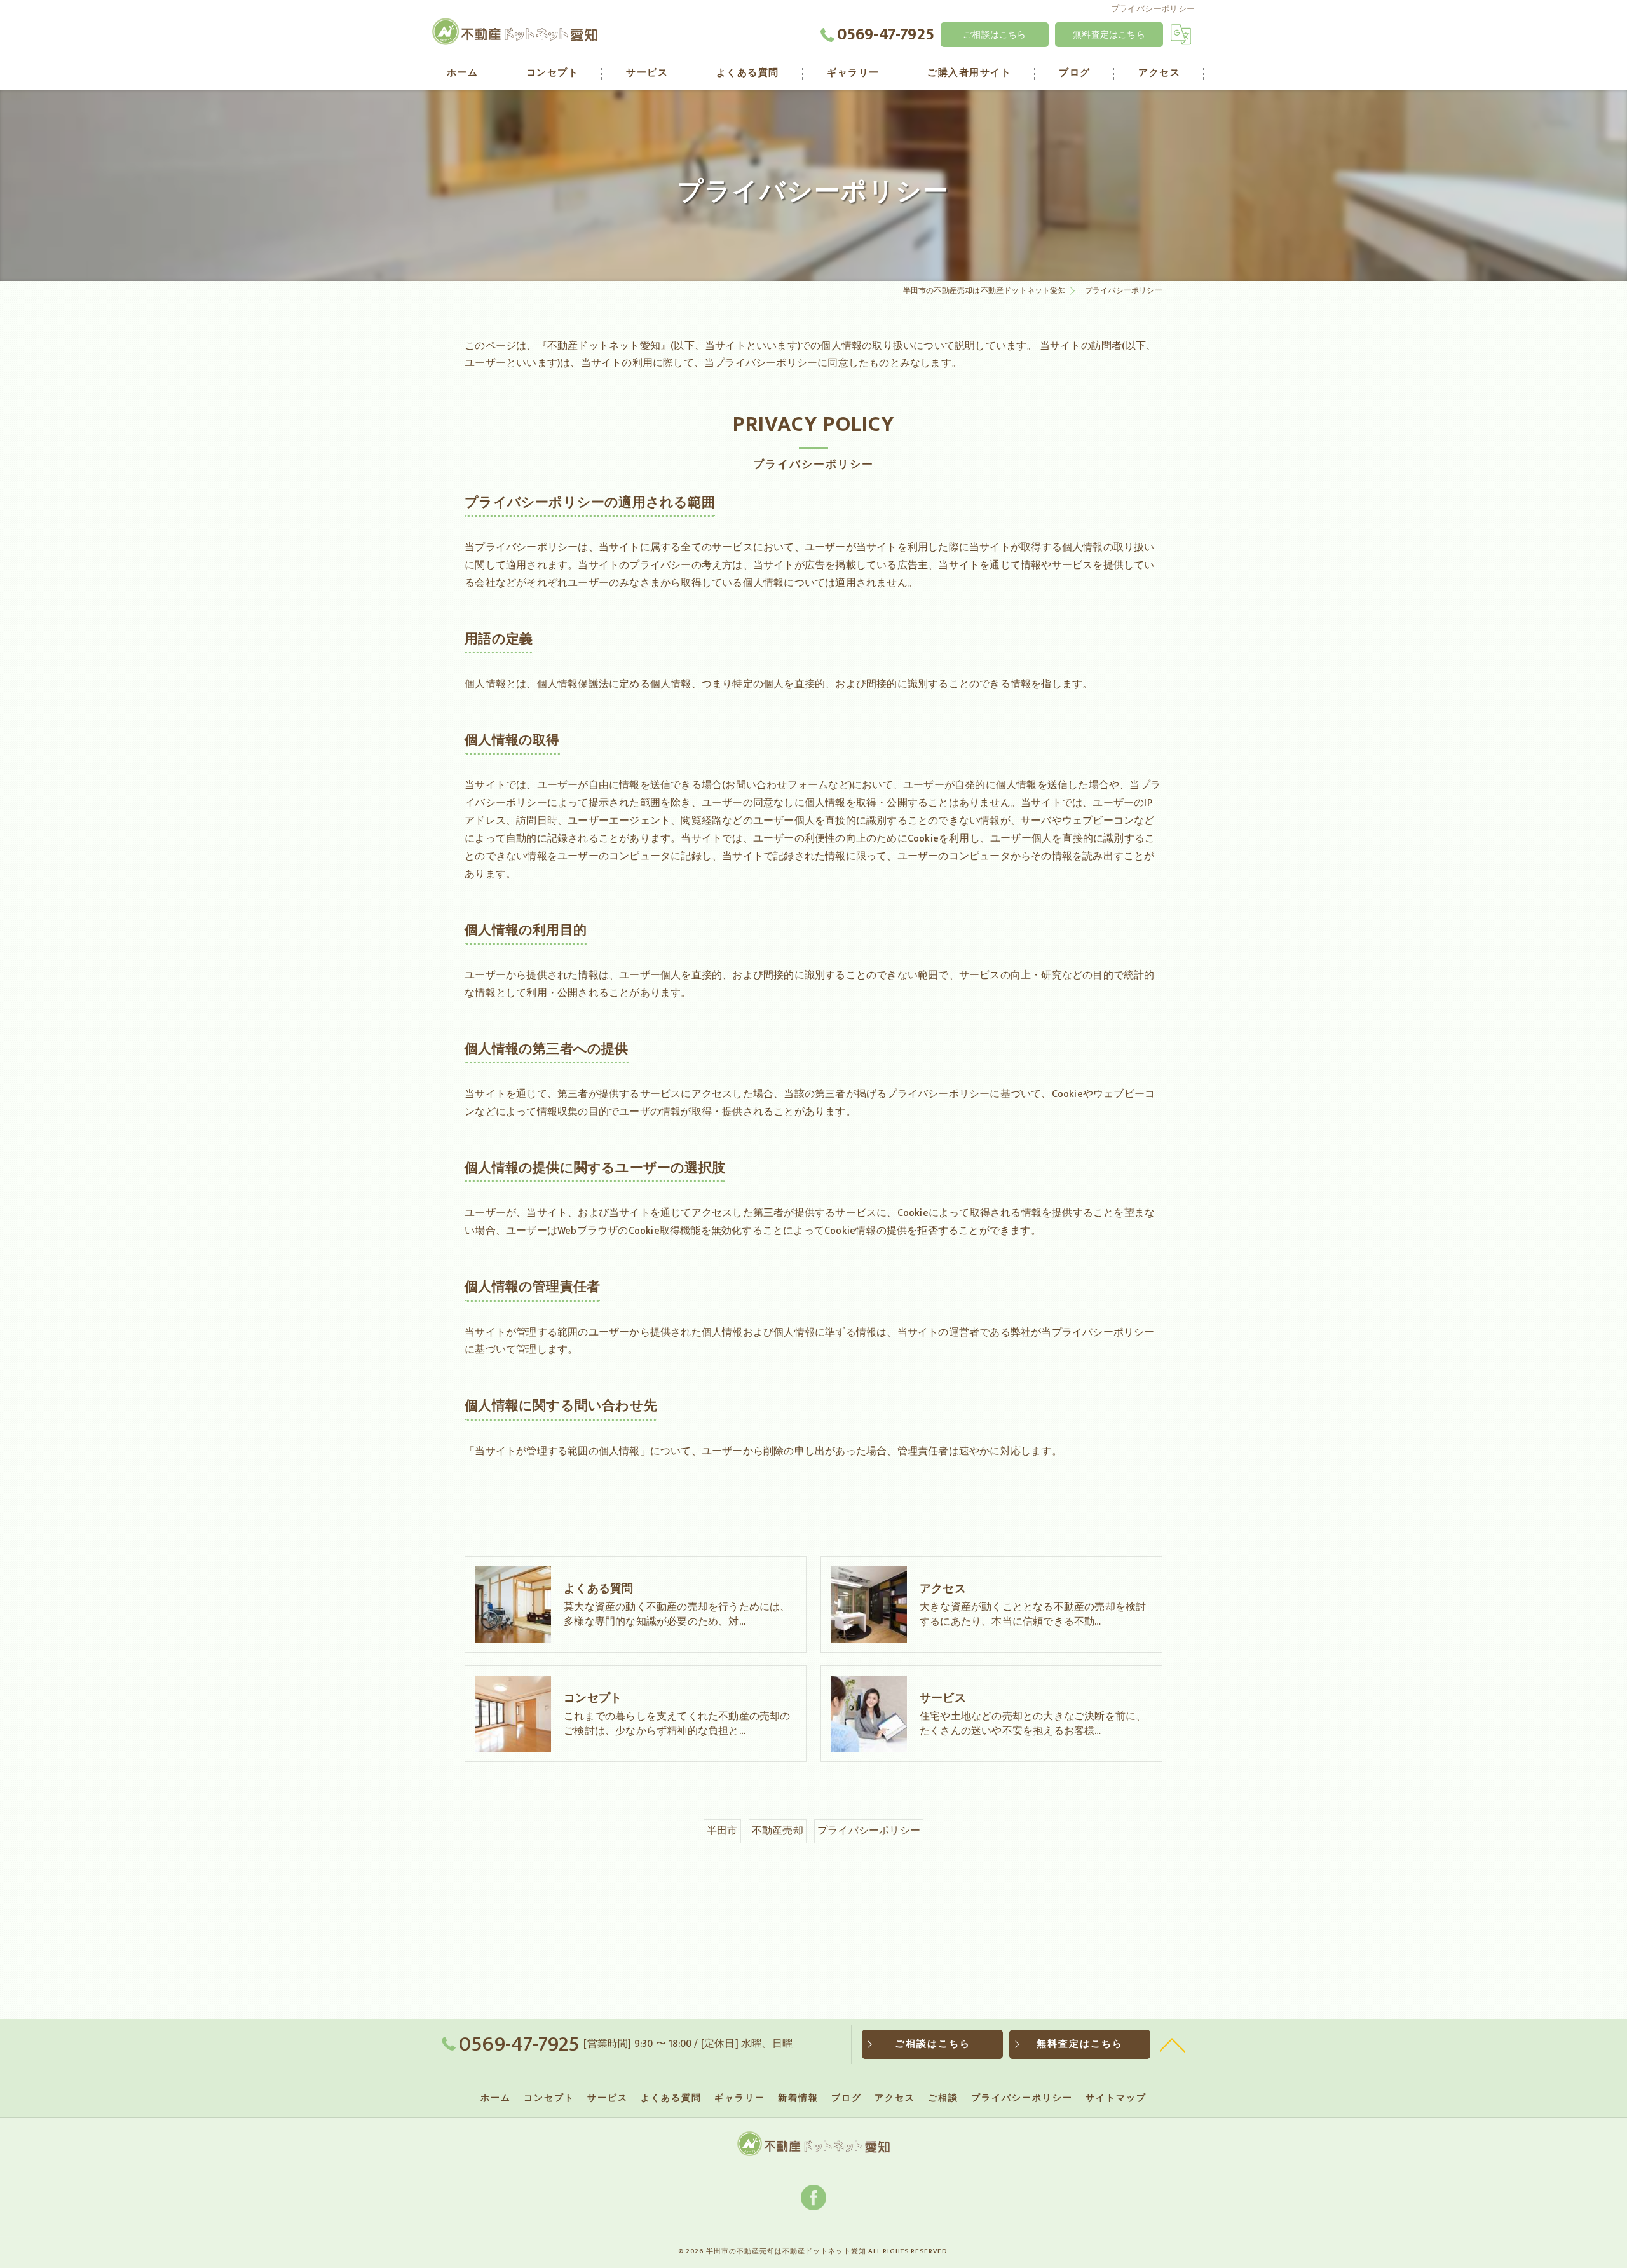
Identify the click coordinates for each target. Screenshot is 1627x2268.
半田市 (722, 1831)
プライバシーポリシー (869, 1831)
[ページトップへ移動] (1173, 2044)
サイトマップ (1116, 2098)
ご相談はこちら (994, 35)
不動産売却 (778, 1831)
